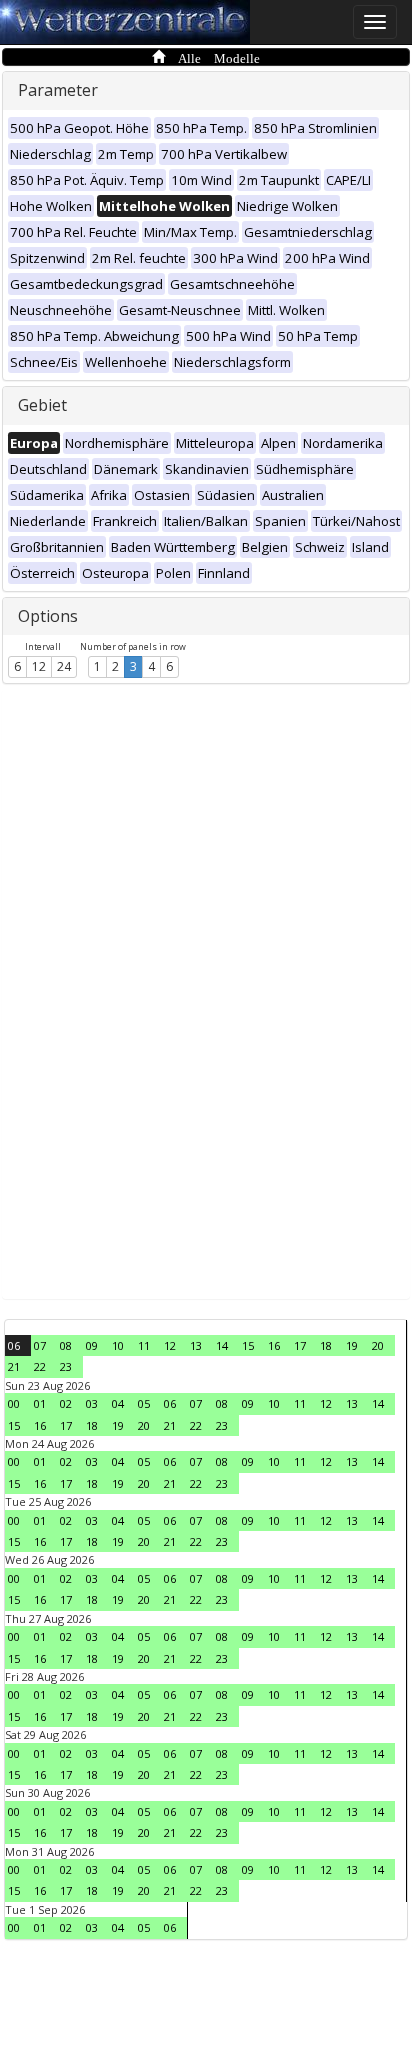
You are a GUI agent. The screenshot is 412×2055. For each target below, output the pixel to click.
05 (144, 1403)
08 (66, 1345)
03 (92, 1403)
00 (14, 1403)
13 (196, 1345)
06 (14, 1345)
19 (352, 1345)
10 (118, 1345)
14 (222, 1345)
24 (64, 666)
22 (40, 1366)
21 (14, 1366)
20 (378, 1345)
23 (66, 1366)
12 (39, 666)
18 (326, 1345)
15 (248, 1345)
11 (144, 1345)
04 (118, 1403)
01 (40, 1403)
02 (66, 1403)
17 (300, 1345)
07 (40, 1345)
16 (274, 1345)
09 (92, 1345)
